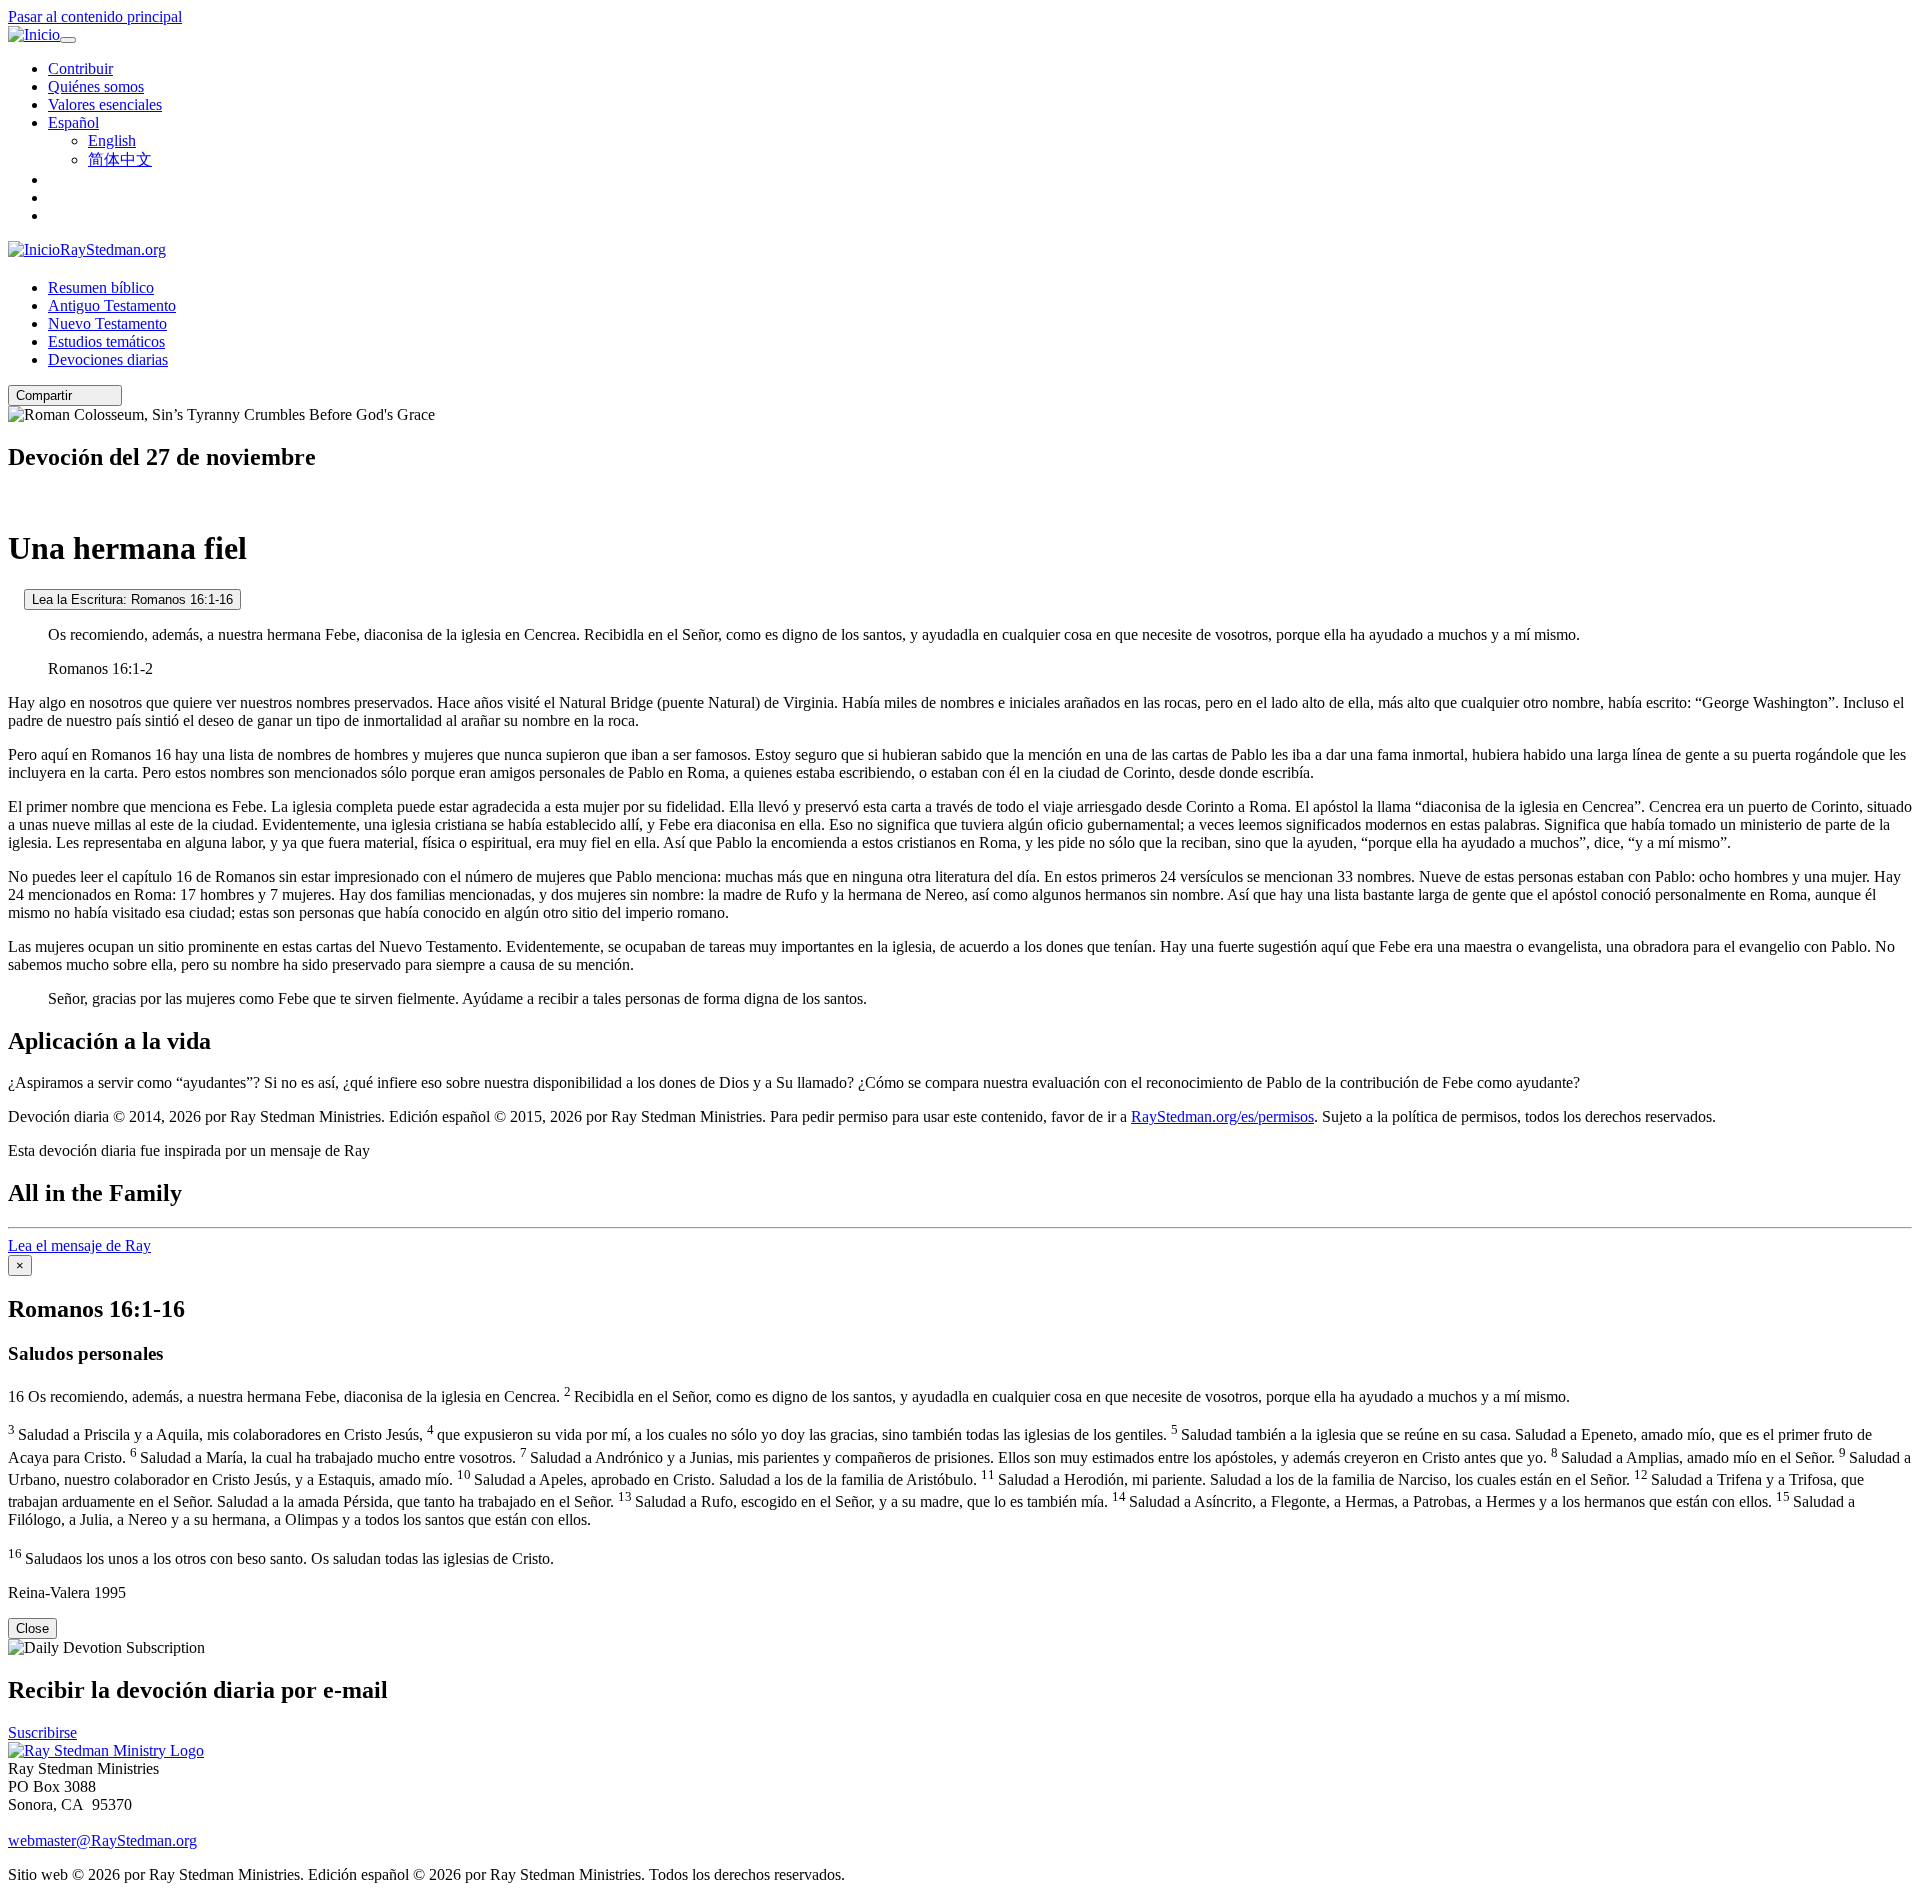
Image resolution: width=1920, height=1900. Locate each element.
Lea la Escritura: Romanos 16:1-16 (132, 599)
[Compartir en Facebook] (109, 395)
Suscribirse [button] (42, 1732)
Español (73, 122)
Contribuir (80, 68)
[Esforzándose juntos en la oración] (14, 499)
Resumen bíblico (101, 287)
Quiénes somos (96, 86)
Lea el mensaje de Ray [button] (79, 1245)
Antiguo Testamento (112, 305)
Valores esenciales (105, 104)
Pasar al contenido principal (95, 16)
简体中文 (120, 159)
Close (32, 1628)
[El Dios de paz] (14, 598)
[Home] (106, 1750)
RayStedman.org (113, 249)
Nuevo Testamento (107, 323)
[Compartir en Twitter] (95, 395)
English (112, 140)
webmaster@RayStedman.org (102, 1840)
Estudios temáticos (106, 341)
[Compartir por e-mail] (81, 395)
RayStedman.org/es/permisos (1222, 1116)
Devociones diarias (108, 359)
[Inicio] (34, 35)
